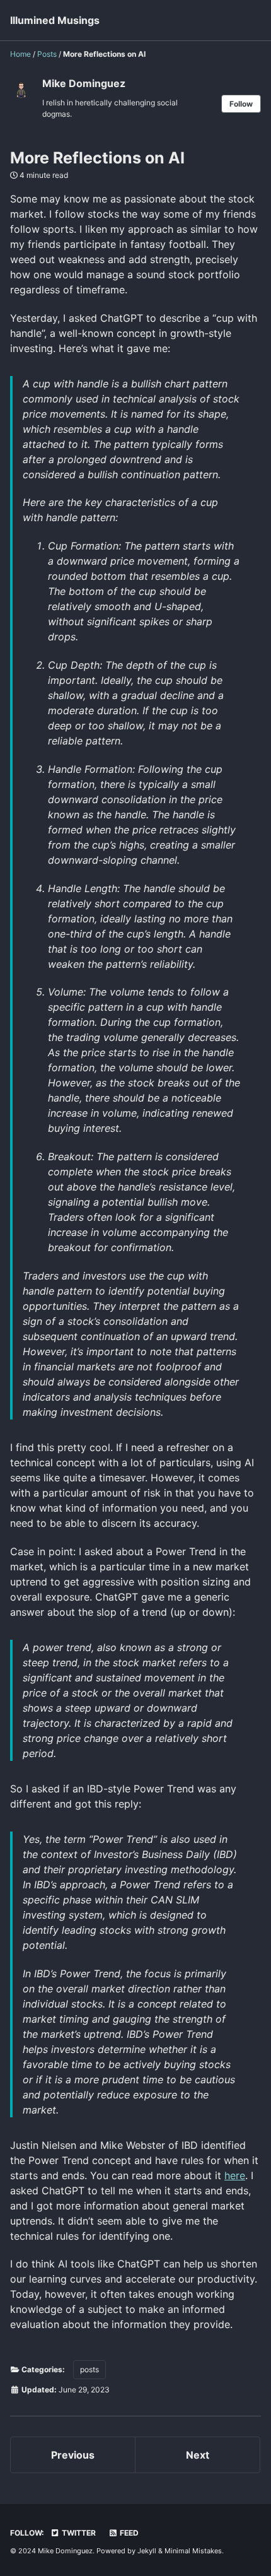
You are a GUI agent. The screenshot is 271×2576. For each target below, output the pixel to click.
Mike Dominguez (84, 83)
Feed (128, 2533)
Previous (73, 2455)
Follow (241, 104)
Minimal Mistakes (193, 2551)
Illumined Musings (55, 20)
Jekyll (147, 2551)
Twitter (78, 2533)
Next (198, 2455)
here (235, 2175)
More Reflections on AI (97, 158)
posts (89, 2369)
